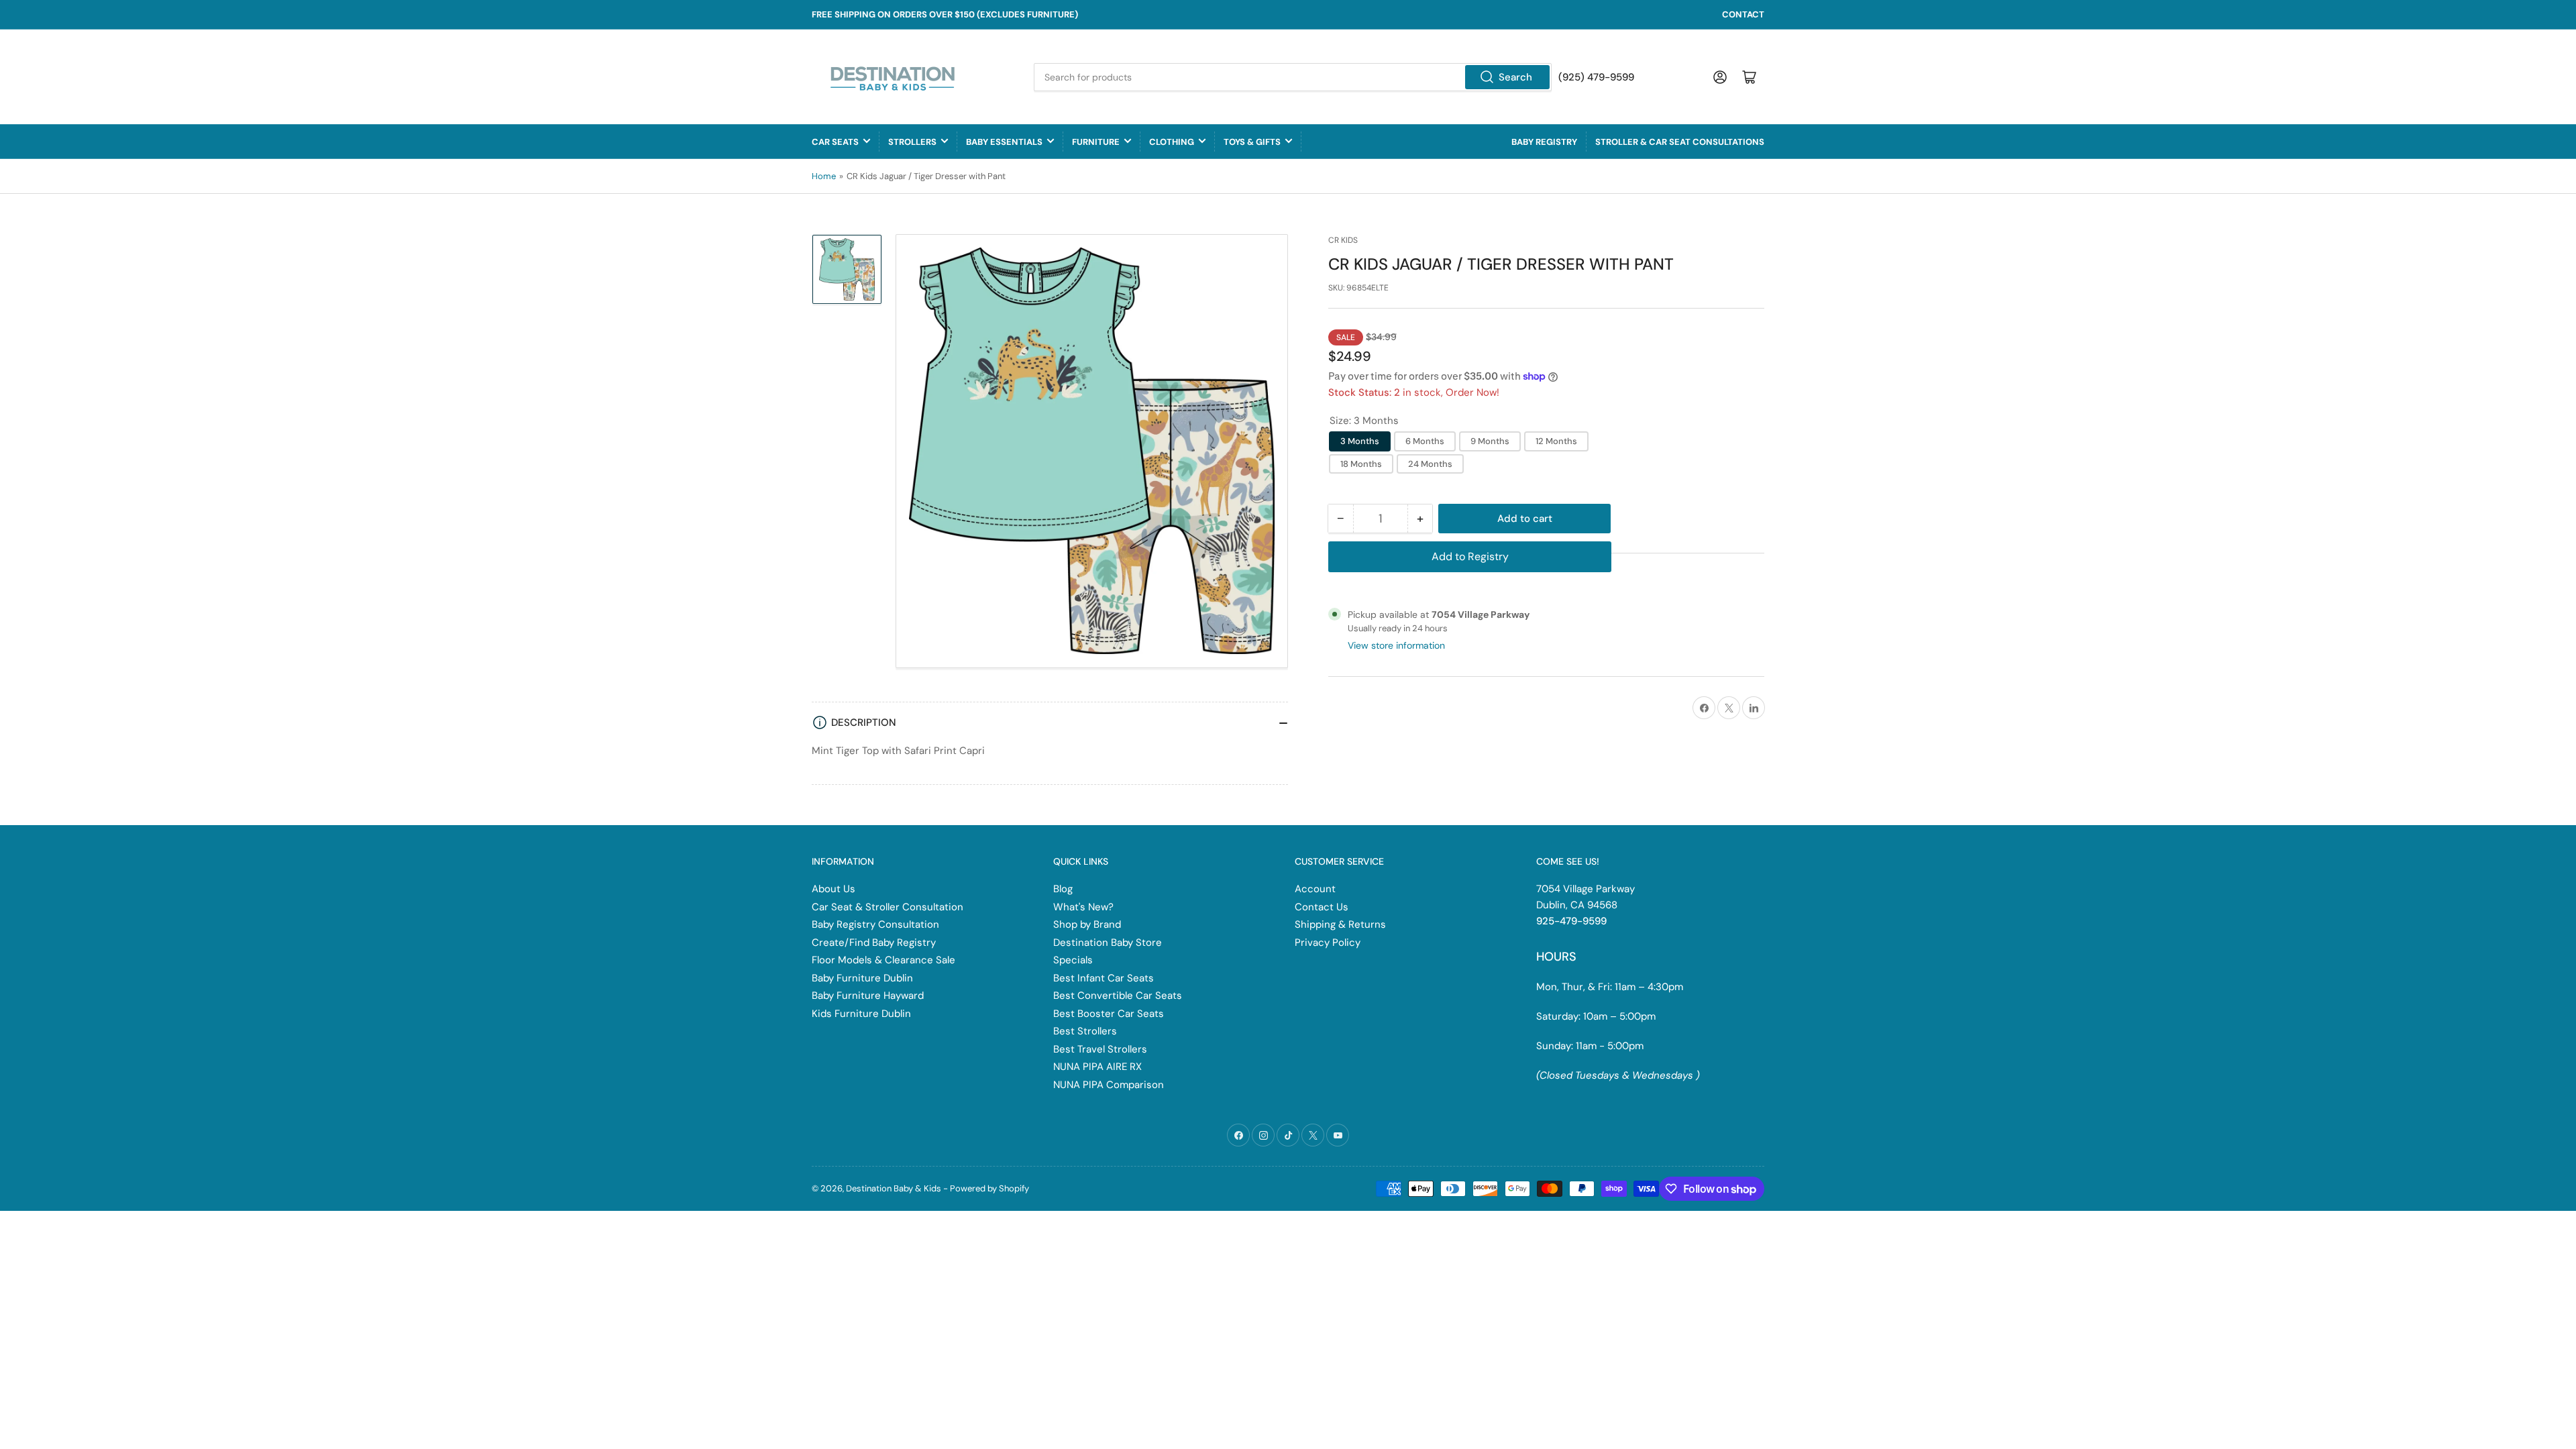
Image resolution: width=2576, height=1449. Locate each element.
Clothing (1172, 142)
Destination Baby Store (1108, 943)
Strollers (912, 142)
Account (1315, 889)
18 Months (1361, 464)
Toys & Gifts (1252, 142)
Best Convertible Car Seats (1118, 996)
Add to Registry (1470, 556)
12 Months (1556, 441)
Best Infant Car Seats (1104, 978)
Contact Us (1322, 907)
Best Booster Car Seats (1109, 1014)
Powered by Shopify (989, 1188)
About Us (834, 889)
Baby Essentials (1004, 142)
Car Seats (835, 142)
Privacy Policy (1328, 943)
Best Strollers (1085, 1031)
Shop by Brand (1087, 924)
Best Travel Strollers (1100, 1049)
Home (824, 176)
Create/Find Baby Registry (874, 943)
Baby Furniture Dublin (862, 978)
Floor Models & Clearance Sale (883, 960)
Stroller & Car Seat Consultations (1680, 142)
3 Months (1360, 441)
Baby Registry (1544, 142)
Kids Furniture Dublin (861, 1014)
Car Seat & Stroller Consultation (888, 907)
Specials (1073, 960)
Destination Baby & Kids (894, 1188)
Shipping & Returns (1340, 924)
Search (1515, 77)
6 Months (1425, 441)
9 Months (1490, 441)
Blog (1063, 889)
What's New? (1083, 907)
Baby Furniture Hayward (868, 996)
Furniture (1096, 142)
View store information (1396, 645)
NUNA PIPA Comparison (1109, 1085)
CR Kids (1343, 240)
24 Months (1430, 464)
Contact (1743, 14)
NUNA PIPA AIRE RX (1097, 1067)
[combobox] (1293, 77)
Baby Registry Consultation (875, 924)
